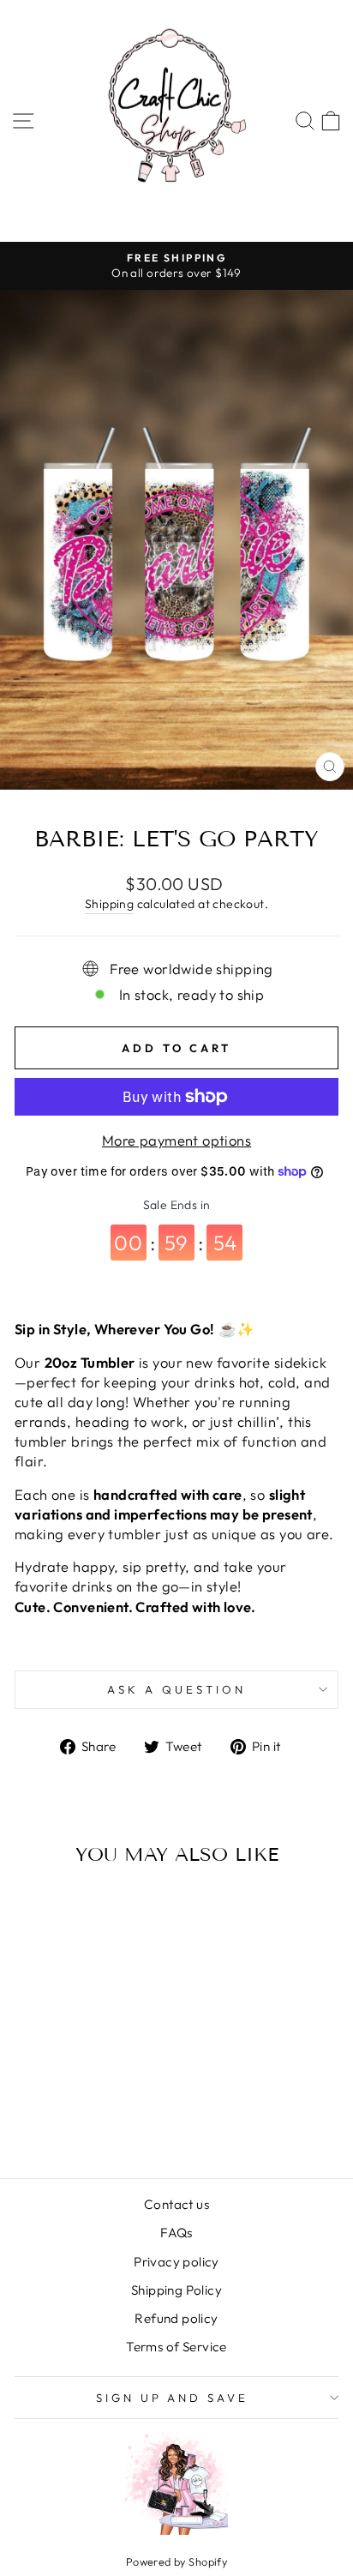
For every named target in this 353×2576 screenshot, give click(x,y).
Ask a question (176, 1689)
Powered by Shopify (176, 2561)
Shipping (109, 904)
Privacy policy (176, 2262)
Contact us (176, 2204)
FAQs (176, 2233)
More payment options (176, 1140)
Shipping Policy (176, 2290)
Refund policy (176, 2318)
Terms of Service (176, 2347)
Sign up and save (173, 2398)
